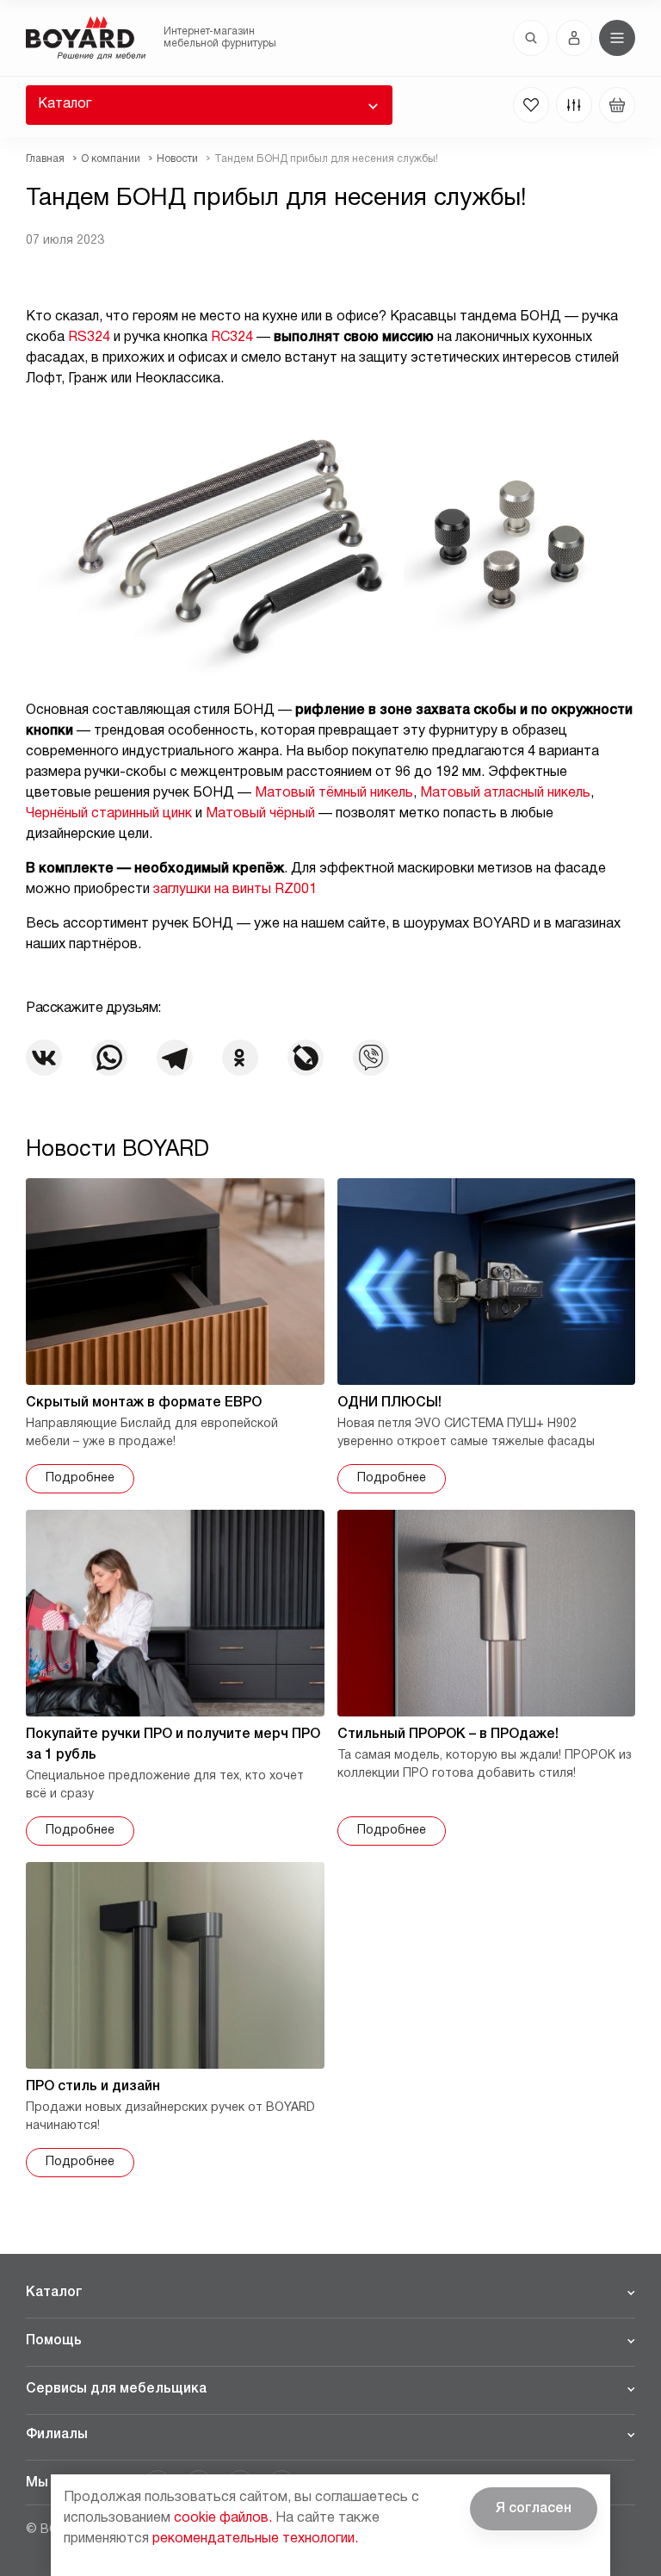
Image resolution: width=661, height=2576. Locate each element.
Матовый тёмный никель (334, 793)
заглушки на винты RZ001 (235, 890)
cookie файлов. (223, 2518)
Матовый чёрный (260, 814)
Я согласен (534, 2509)
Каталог (65, 104)
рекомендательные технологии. (255, 2539)
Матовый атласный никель (505, 793)
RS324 (89, 338)
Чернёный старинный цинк (109, 814)
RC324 (232, 338)
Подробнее (80, 1478)
